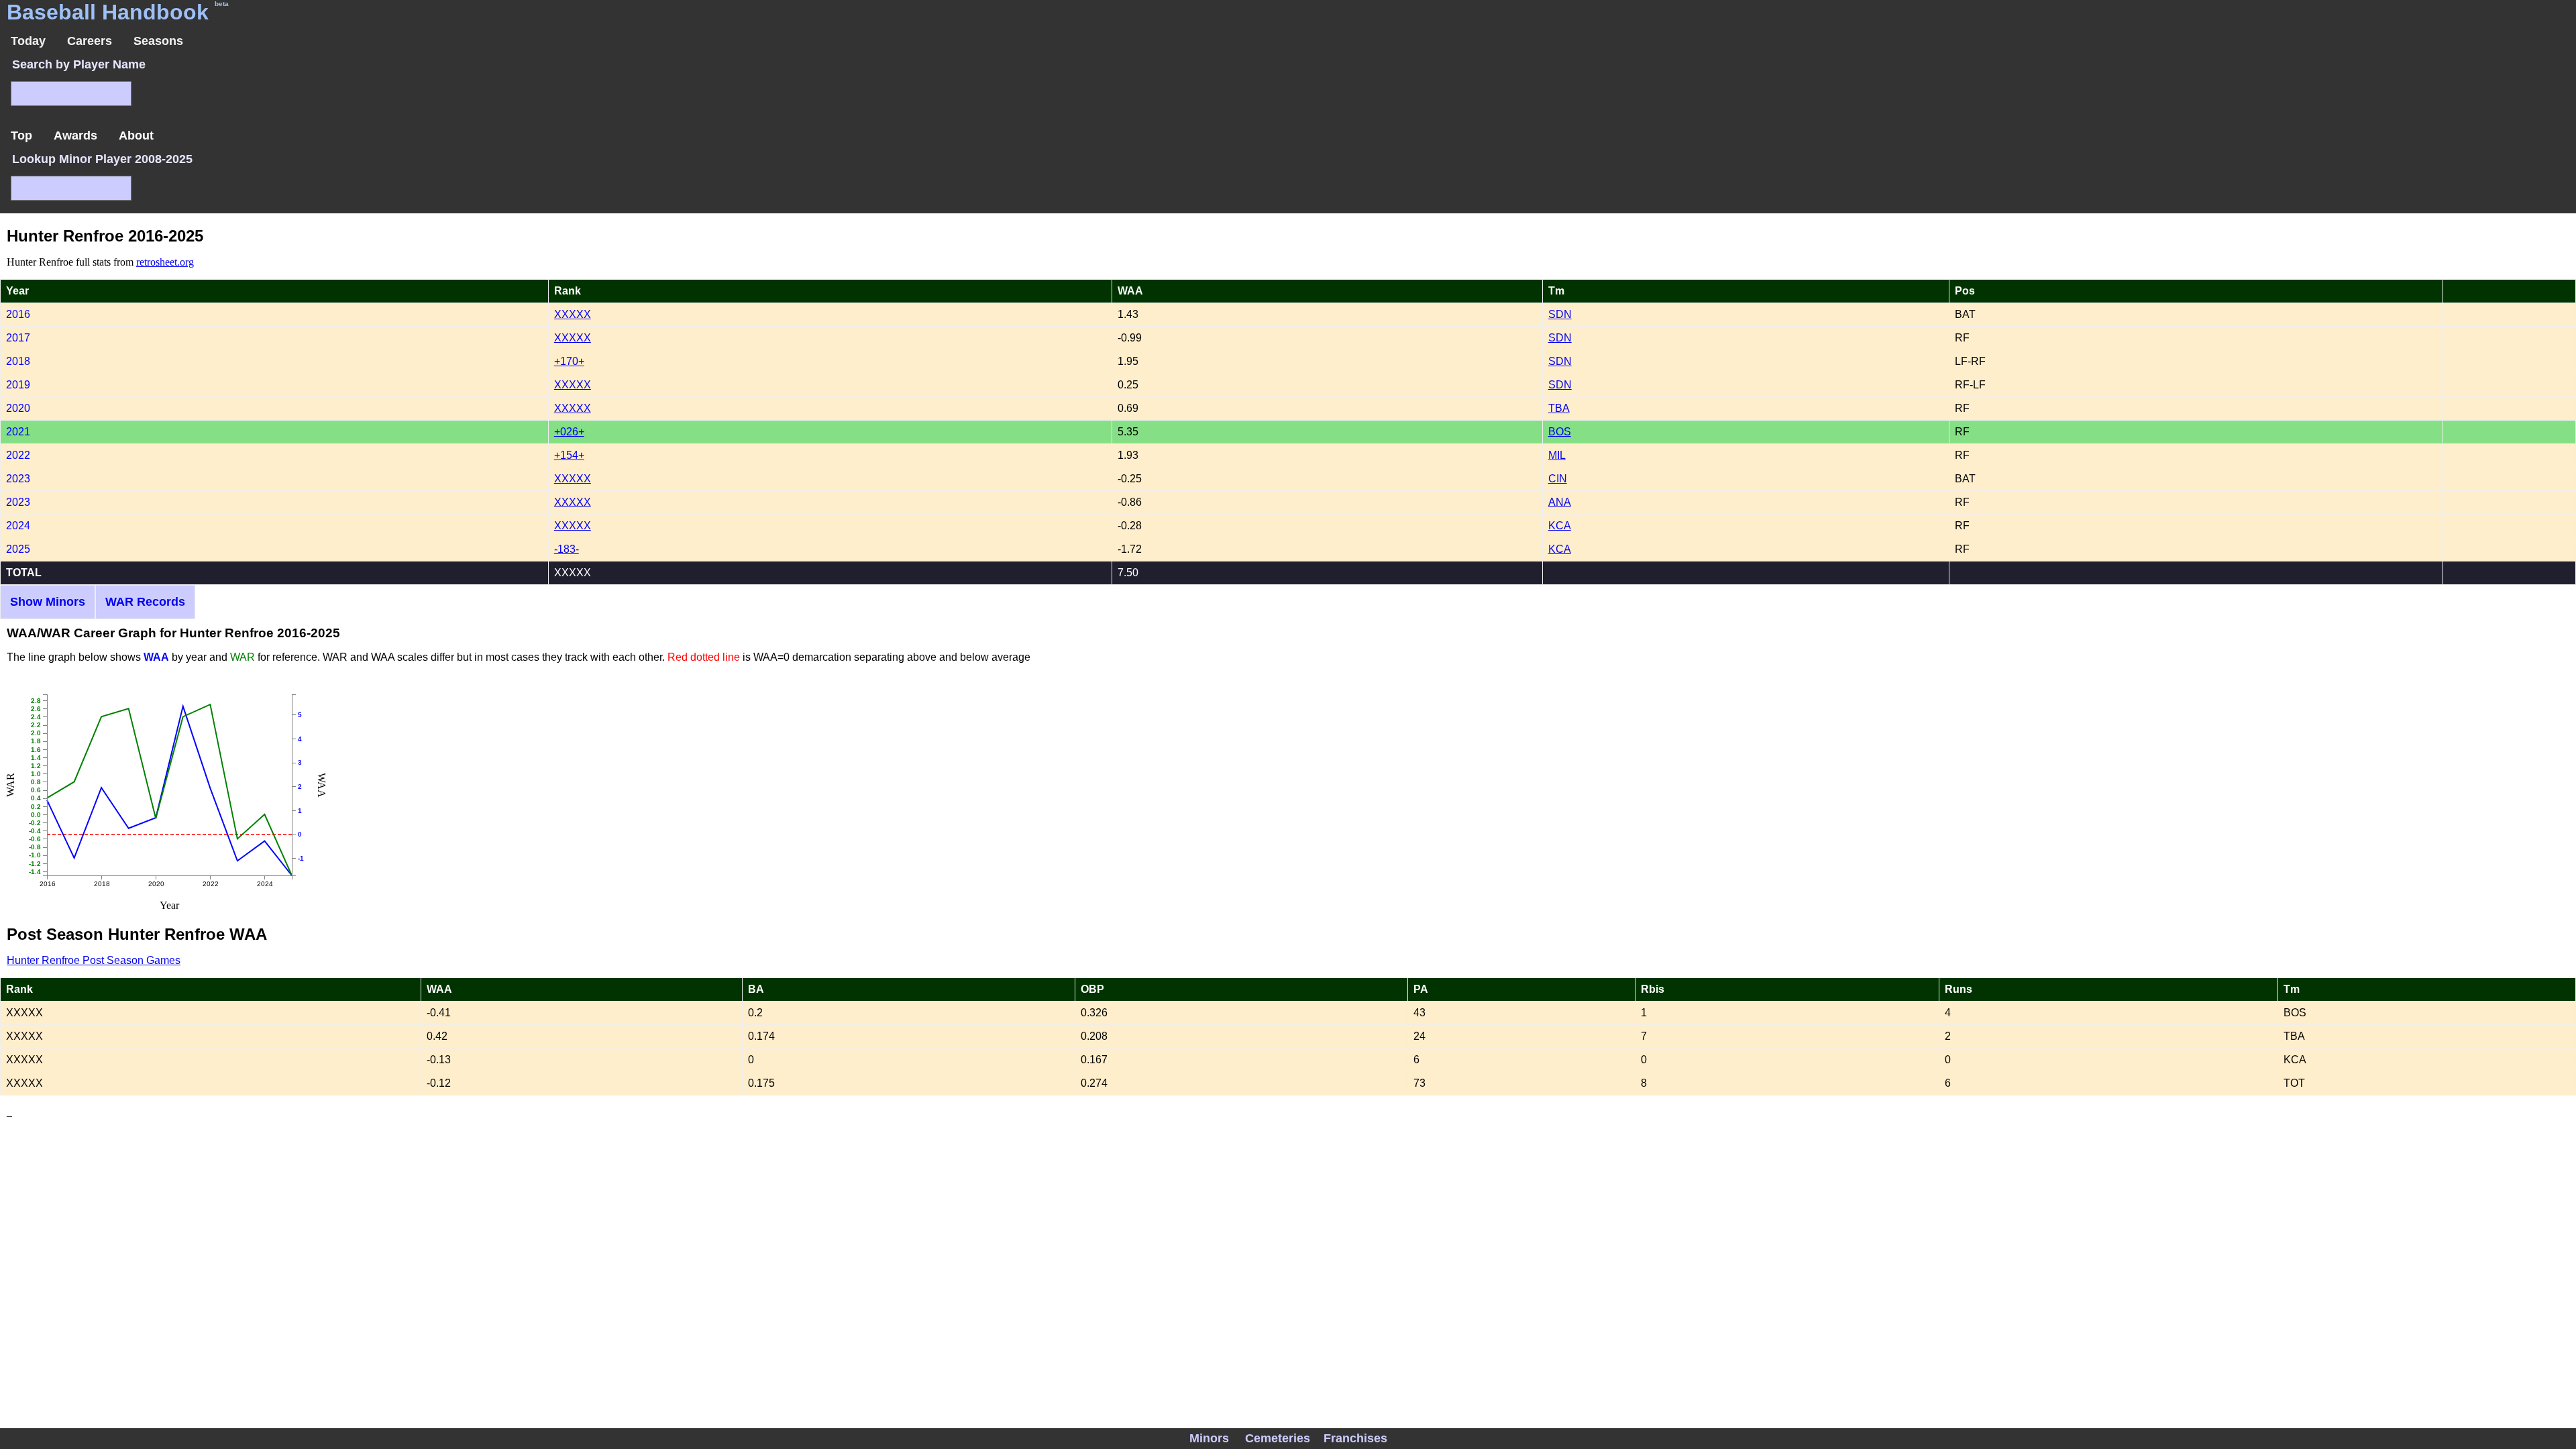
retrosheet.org (165, 262)
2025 (18, 549)
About (136, 136)
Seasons (158, 41)
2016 (18, 314)
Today (28, 41)
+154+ (569, 455)
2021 (18, 432)
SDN (1560, 314)
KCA (1560, 526)
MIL (1557, 455)
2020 (18, 408)
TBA (1559, 408)
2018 (18, 361)
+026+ (569, 432)
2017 (18, 338)
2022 (18, 455)
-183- (567, 549)
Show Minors (48, 602)
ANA (1560, 502)
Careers (90, 41)
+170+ (569, 361)
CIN (1558, 479)
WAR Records (145, 602)
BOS (1560, 432)
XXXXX (573, 314)
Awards (75, 136)
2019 (18, 385)
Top (21, 136)
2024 (18, 526)
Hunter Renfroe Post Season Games (94, 960)
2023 (18, 479)
